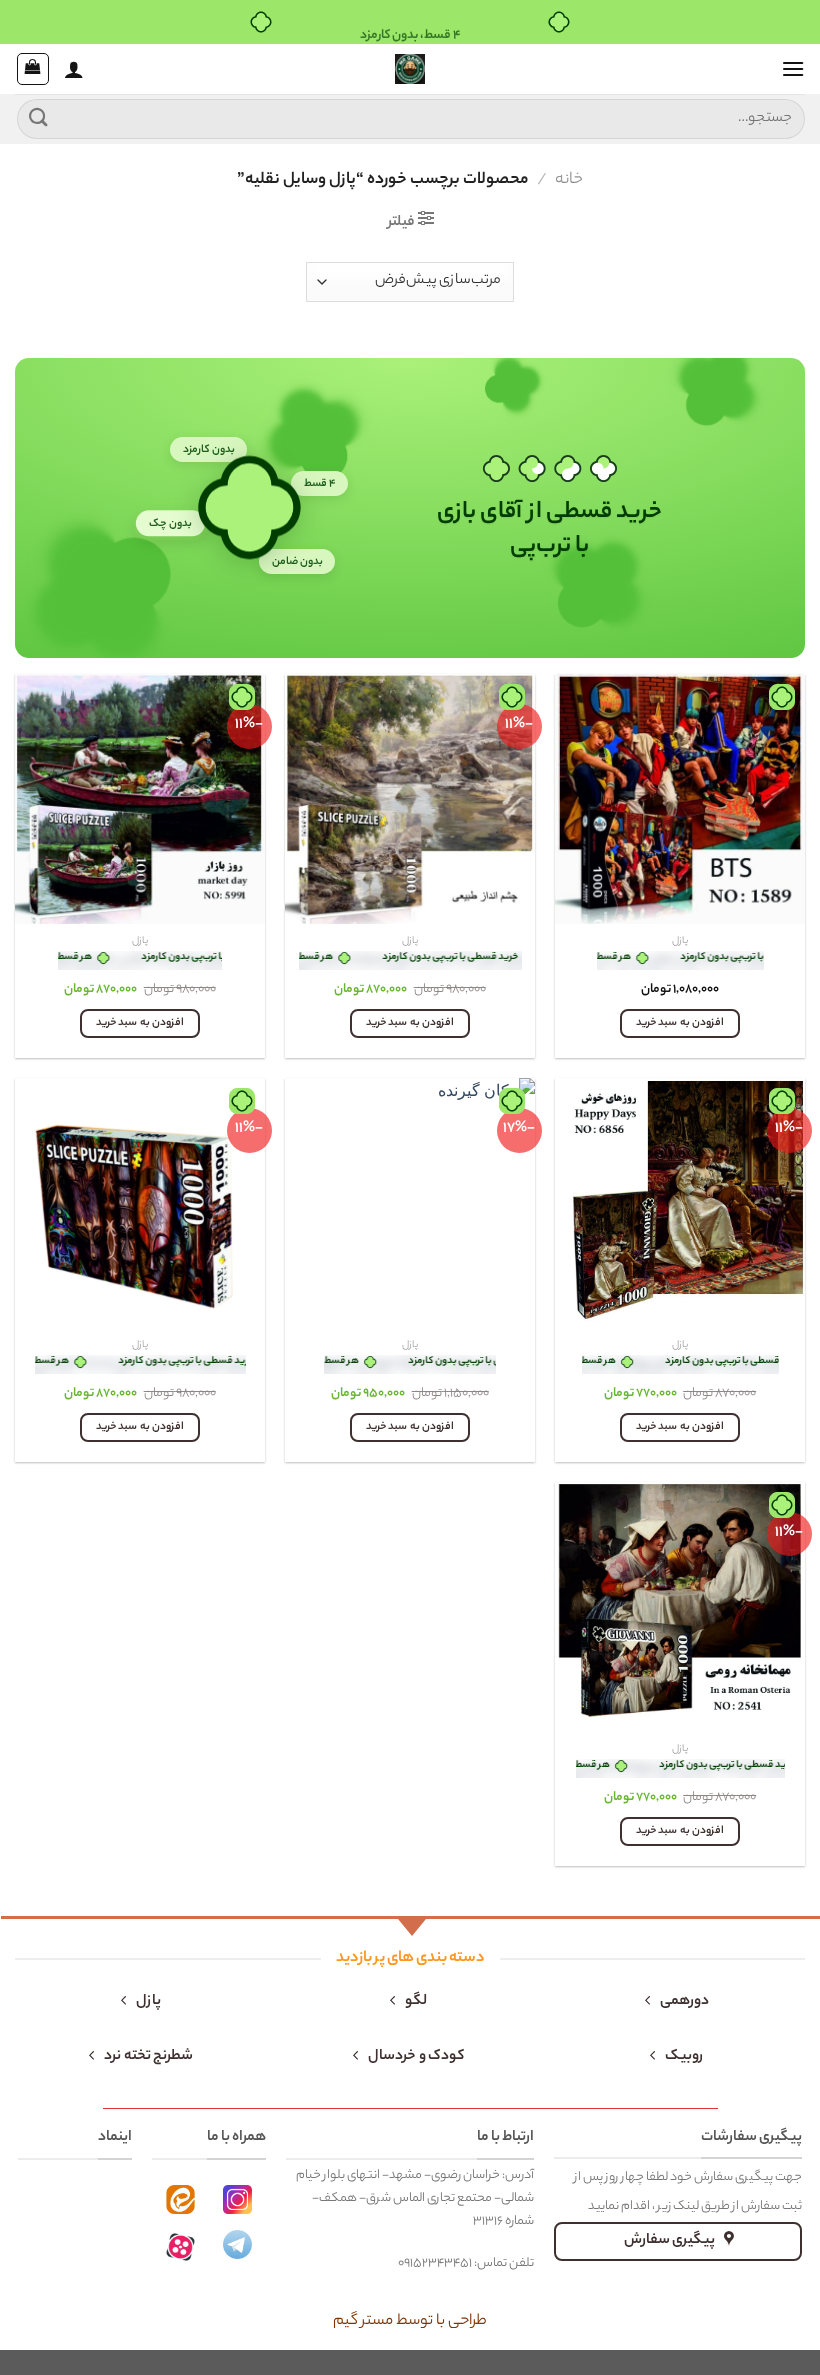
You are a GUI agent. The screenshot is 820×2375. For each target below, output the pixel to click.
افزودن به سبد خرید (680, 1023)
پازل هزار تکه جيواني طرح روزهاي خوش (680, 1364)
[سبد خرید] (33, 69)
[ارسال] (39, 118)
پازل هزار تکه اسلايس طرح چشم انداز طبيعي (410, 960)
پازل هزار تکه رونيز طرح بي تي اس (680, 960)
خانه (569, 180)
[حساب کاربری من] (74, 69)
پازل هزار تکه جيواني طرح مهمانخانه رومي (680, 1768)
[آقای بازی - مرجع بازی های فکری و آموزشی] (410, 69)
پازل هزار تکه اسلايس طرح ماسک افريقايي (140, 1364)
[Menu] (793, 68)
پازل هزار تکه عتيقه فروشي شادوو (410, 1364)
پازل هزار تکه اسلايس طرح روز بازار (140, 960)
